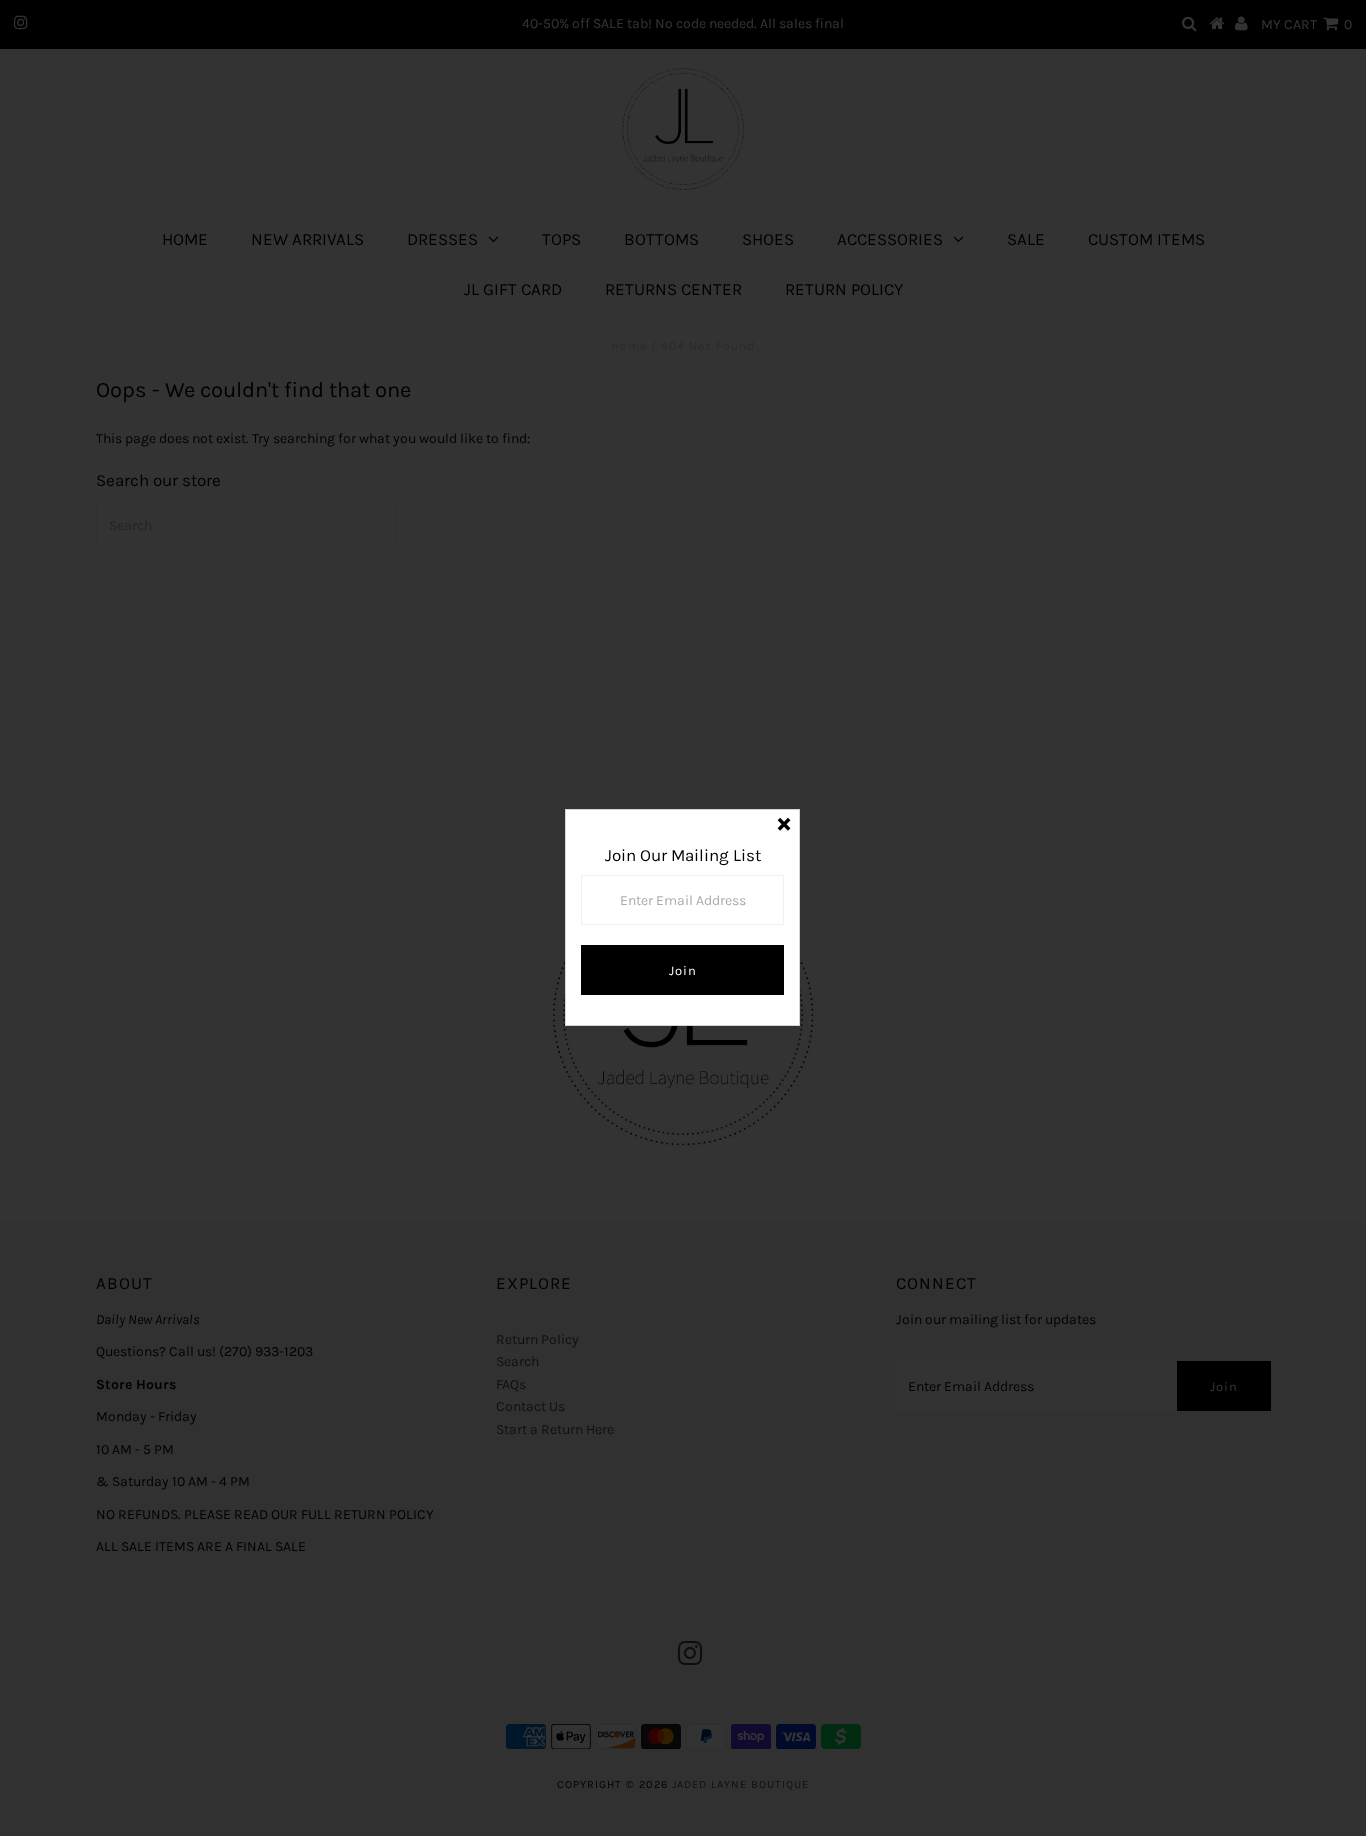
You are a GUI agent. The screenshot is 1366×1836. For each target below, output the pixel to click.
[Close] (784, 825)
